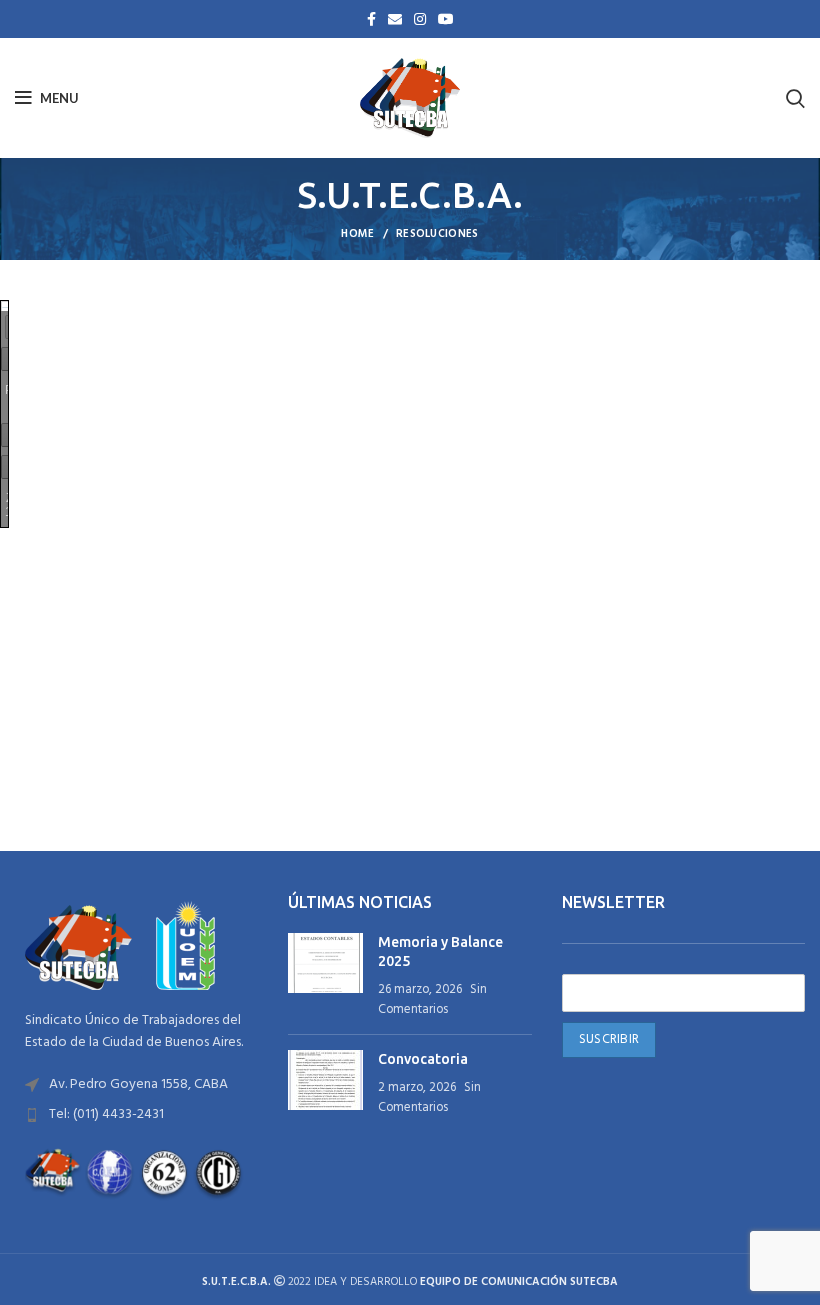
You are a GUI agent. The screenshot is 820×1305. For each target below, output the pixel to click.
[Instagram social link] (420, 19)
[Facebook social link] (371, 19)
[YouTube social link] (446, 19)
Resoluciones (437, 234)
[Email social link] (395, 19)
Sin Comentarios (432, 1000)
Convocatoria (423, 1059)
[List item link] (136, 1085)
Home (357, 234)
